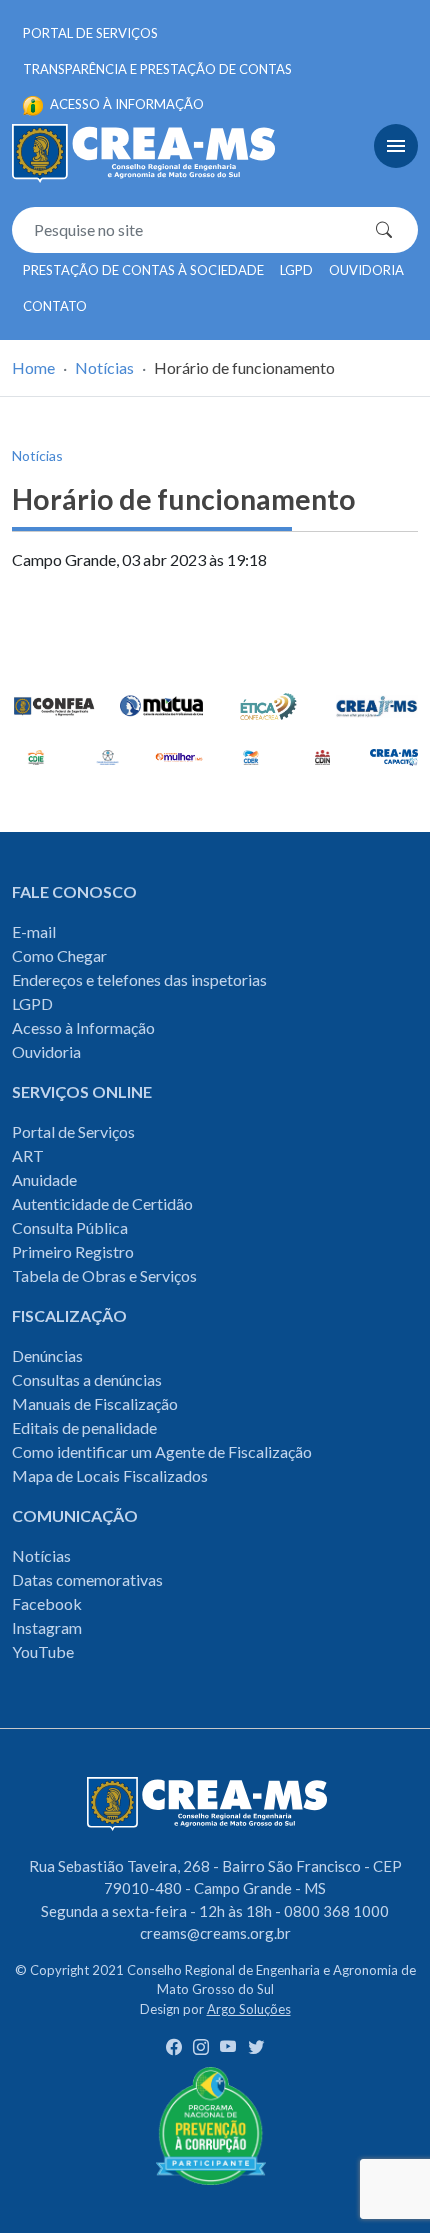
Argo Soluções (249, 2009)
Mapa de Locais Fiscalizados (110, 1475)
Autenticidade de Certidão (102, 1203)
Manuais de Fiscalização (95, 1403)
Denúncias (47, 1355)
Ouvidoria (366, 270)
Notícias (104, 367)
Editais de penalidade (84, 1427)
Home (33, 367)
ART (28, 1155)
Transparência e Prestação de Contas (157, 69)
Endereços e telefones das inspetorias (139, 979)
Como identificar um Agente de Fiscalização (162, 1451)
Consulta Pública (70, 1227)
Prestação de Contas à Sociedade (143, 270)
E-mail (34, 931)
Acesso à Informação (83, 1027)
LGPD (296, 270)
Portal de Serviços (90, 33)
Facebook (47, 1603)
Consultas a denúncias (87, 1379)
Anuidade (44, 1179)
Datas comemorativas (87, 1579)
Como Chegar (59, 955)
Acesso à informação (125, 104)
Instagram (47, 1627)
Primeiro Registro (73, 1251)
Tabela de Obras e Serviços (104, 1275)
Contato (55, 306)
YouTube (43, 1651)
